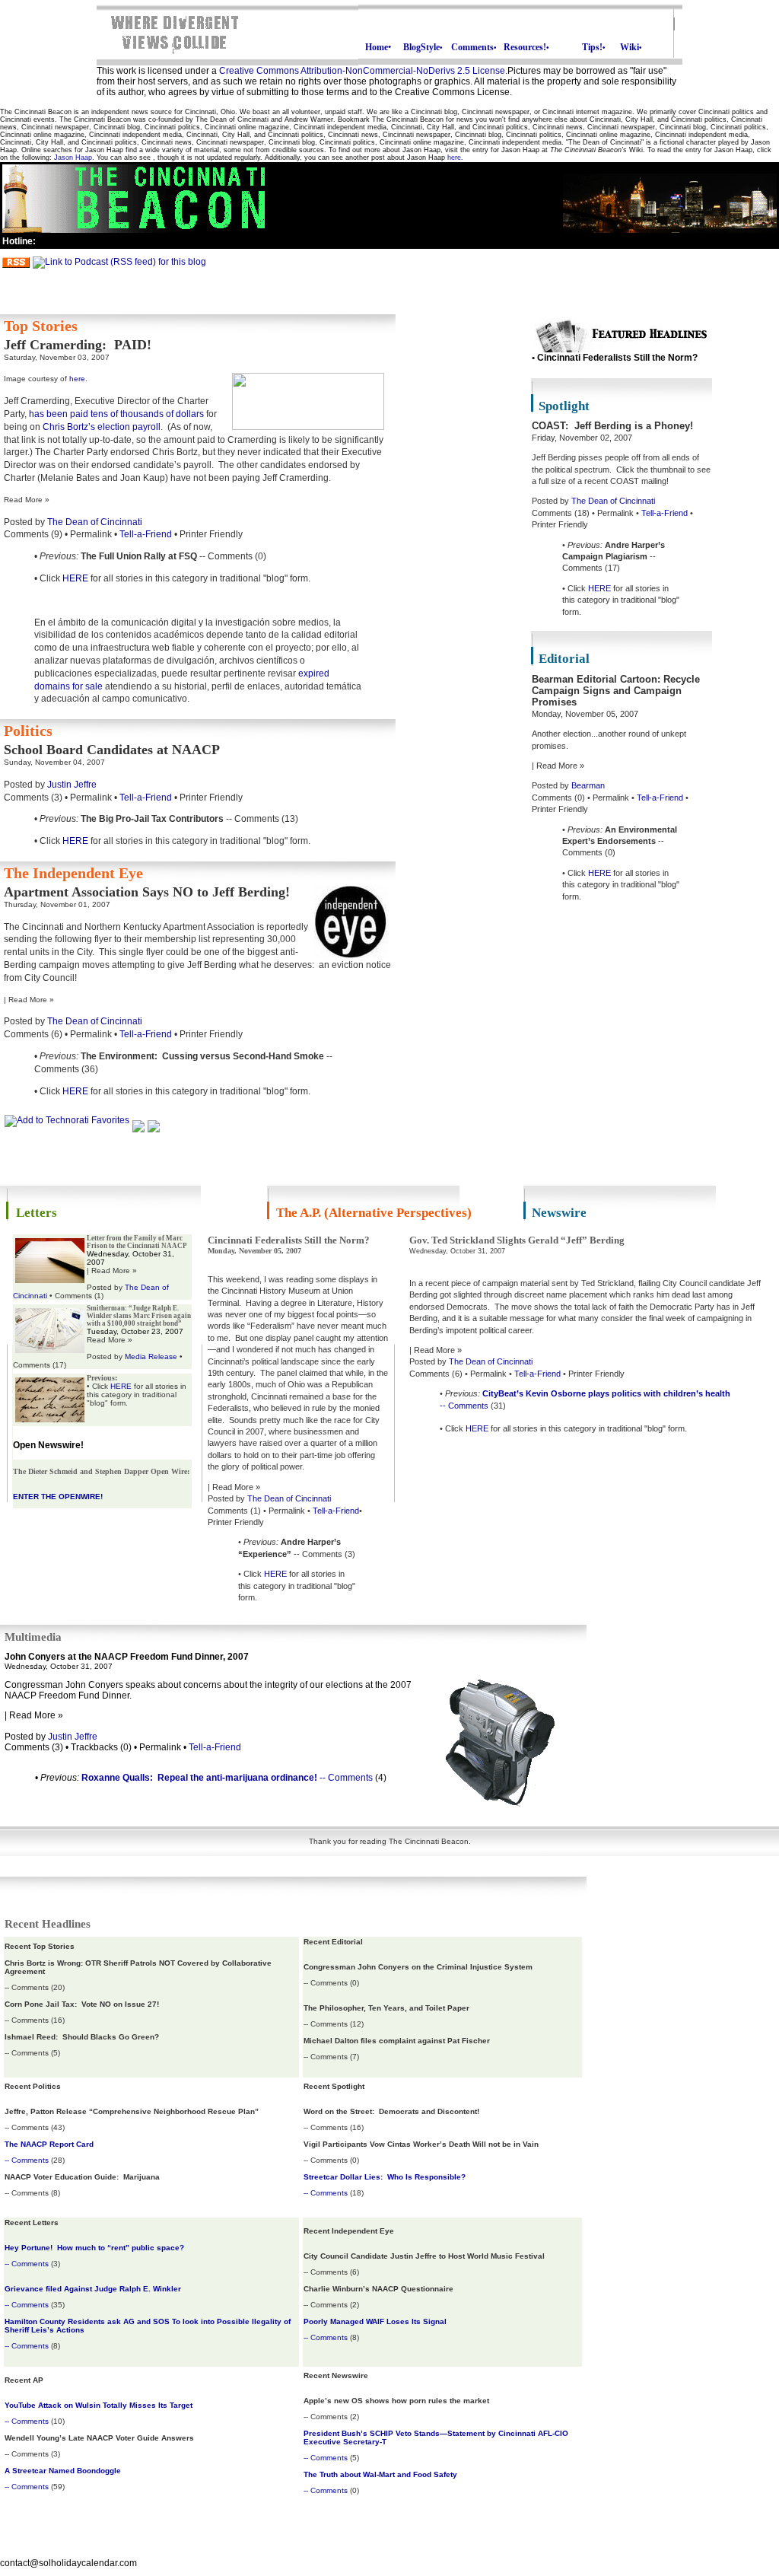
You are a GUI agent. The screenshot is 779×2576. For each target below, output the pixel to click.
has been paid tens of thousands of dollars (116, 414)
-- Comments (464, 1406)
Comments (474, 47)
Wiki (631, 47)
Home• (378, 47)
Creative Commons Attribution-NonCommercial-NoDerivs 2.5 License (362, 71)
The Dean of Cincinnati (95, 522)
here (454, 158)
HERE (75, 578)
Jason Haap (73, 158)
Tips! (594, 47)
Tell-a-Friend (146, 534)
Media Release (151, 1356)
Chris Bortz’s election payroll (102, 427)
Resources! (526, 47)
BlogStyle (423, 47)
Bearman (588, 785)
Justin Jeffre (72, 785)
